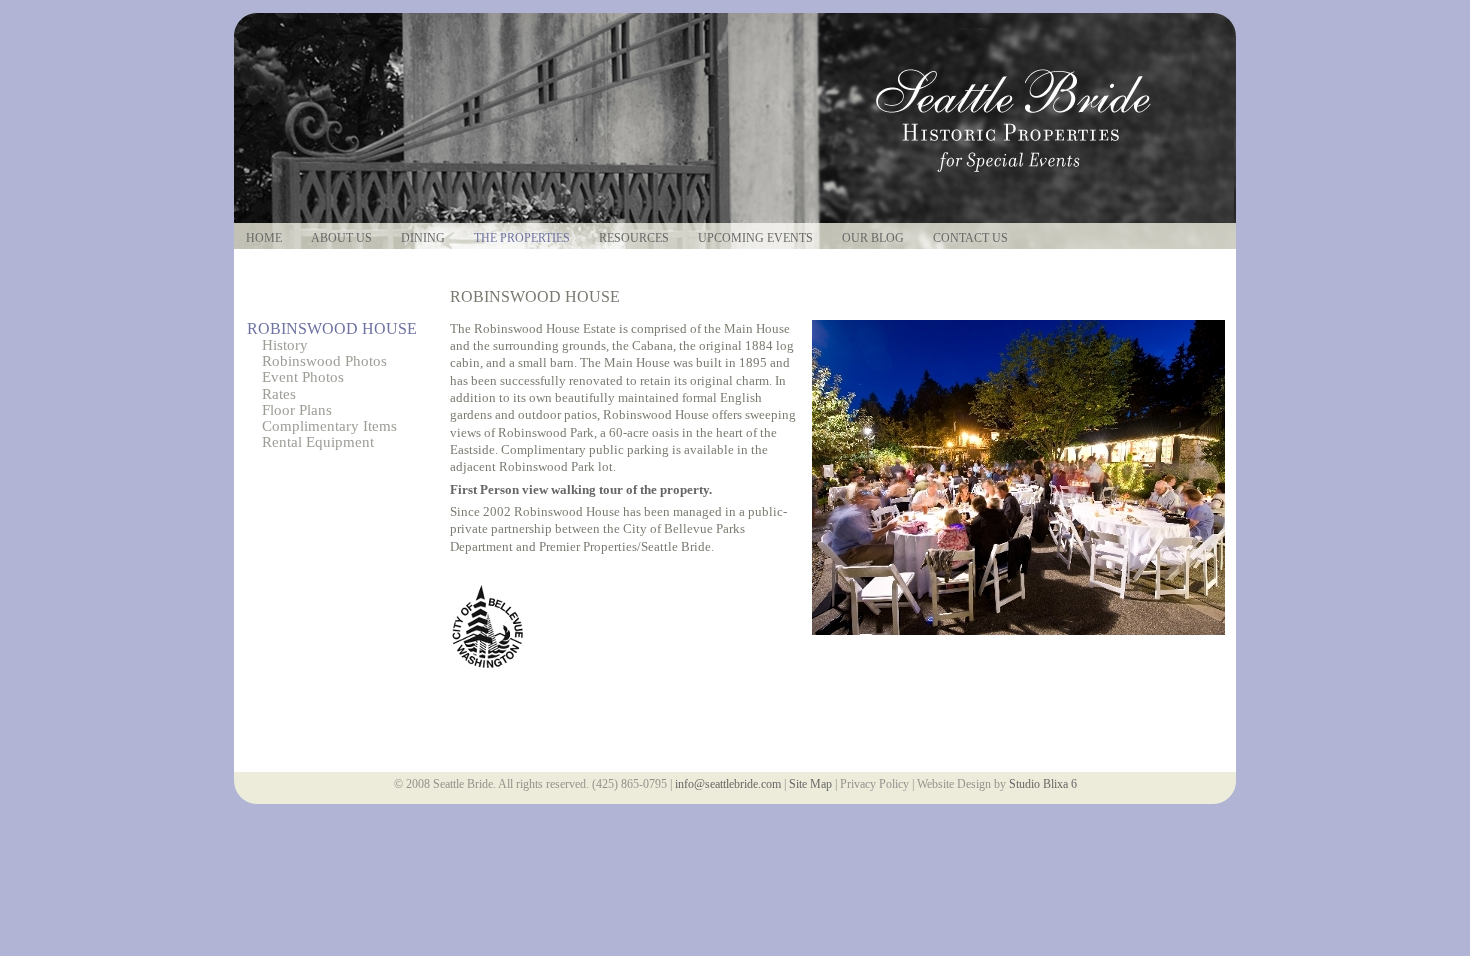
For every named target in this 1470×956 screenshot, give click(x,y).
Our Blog (873, 238)
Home (264, 238)
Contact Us (970, 238)
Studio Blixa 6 (1043, 784)
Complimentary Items (329, 426)
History (285, 345)
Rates (279, 394)
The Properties (522, 238)
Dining (423, 238)
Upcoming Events (755, 238)
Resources (634, 238)
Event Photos (303, 377)
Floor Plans (297, 410)
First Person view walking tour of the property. (581, 489)
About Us (341, 238)
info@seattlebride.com (728, 784)
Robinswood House (332, 328)
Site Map (810, 784)
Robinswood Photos (324, 361)
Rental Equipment (318, 442)
